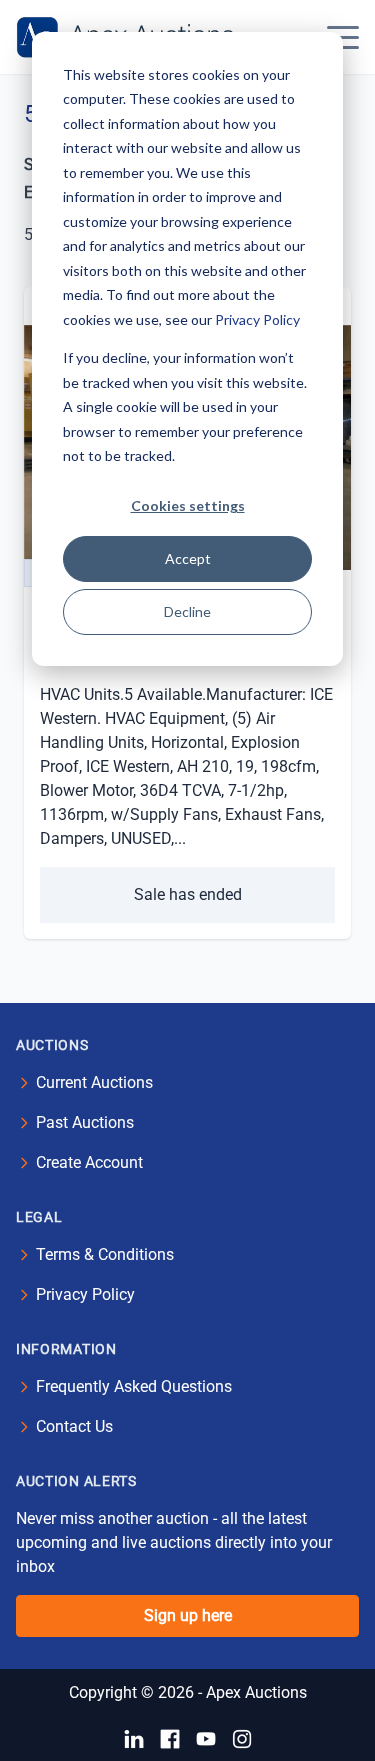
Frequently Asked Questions (134, 1386)
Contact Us (74, 1426)
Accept (188, 558)
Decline (187, 611)
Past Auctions (85, 1122)
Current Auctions (94, 1082)
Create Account (89, 1162)
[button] (343, 37)
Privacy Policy (257, 319)
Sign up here (188, 1615)
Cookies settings (188, 505)
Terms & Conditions (105, 1254)
